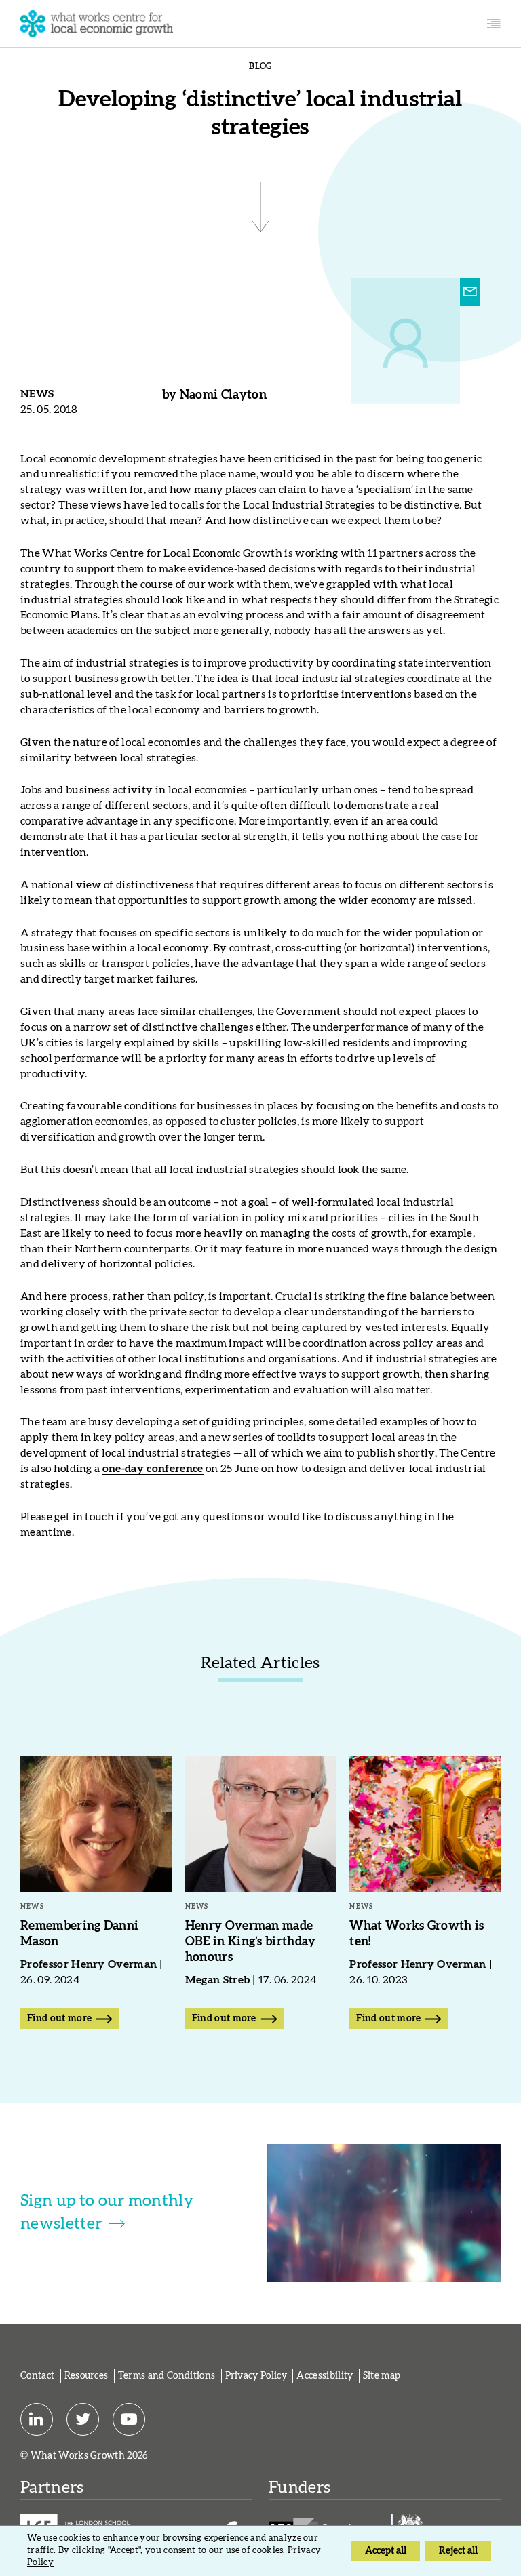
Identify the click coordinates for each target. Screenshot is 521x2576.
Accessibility (325, 2376)
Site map (382, 2376)
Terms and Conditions (167, 2376)
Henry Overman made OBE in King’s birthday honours (251, 1942)
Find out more (59, 2019)
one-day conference (153, 1469)
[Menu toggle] (494, 24)
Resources (86, 2376)
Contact (37, 2376)
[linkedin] (37, 2420)
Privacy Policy (256, 2376)
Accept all (386, 2551)
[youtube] (129, 2420)
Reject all (458, 2551)
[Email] (470, 292)
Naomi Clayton (223, 395)
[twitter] (83, 2420)
